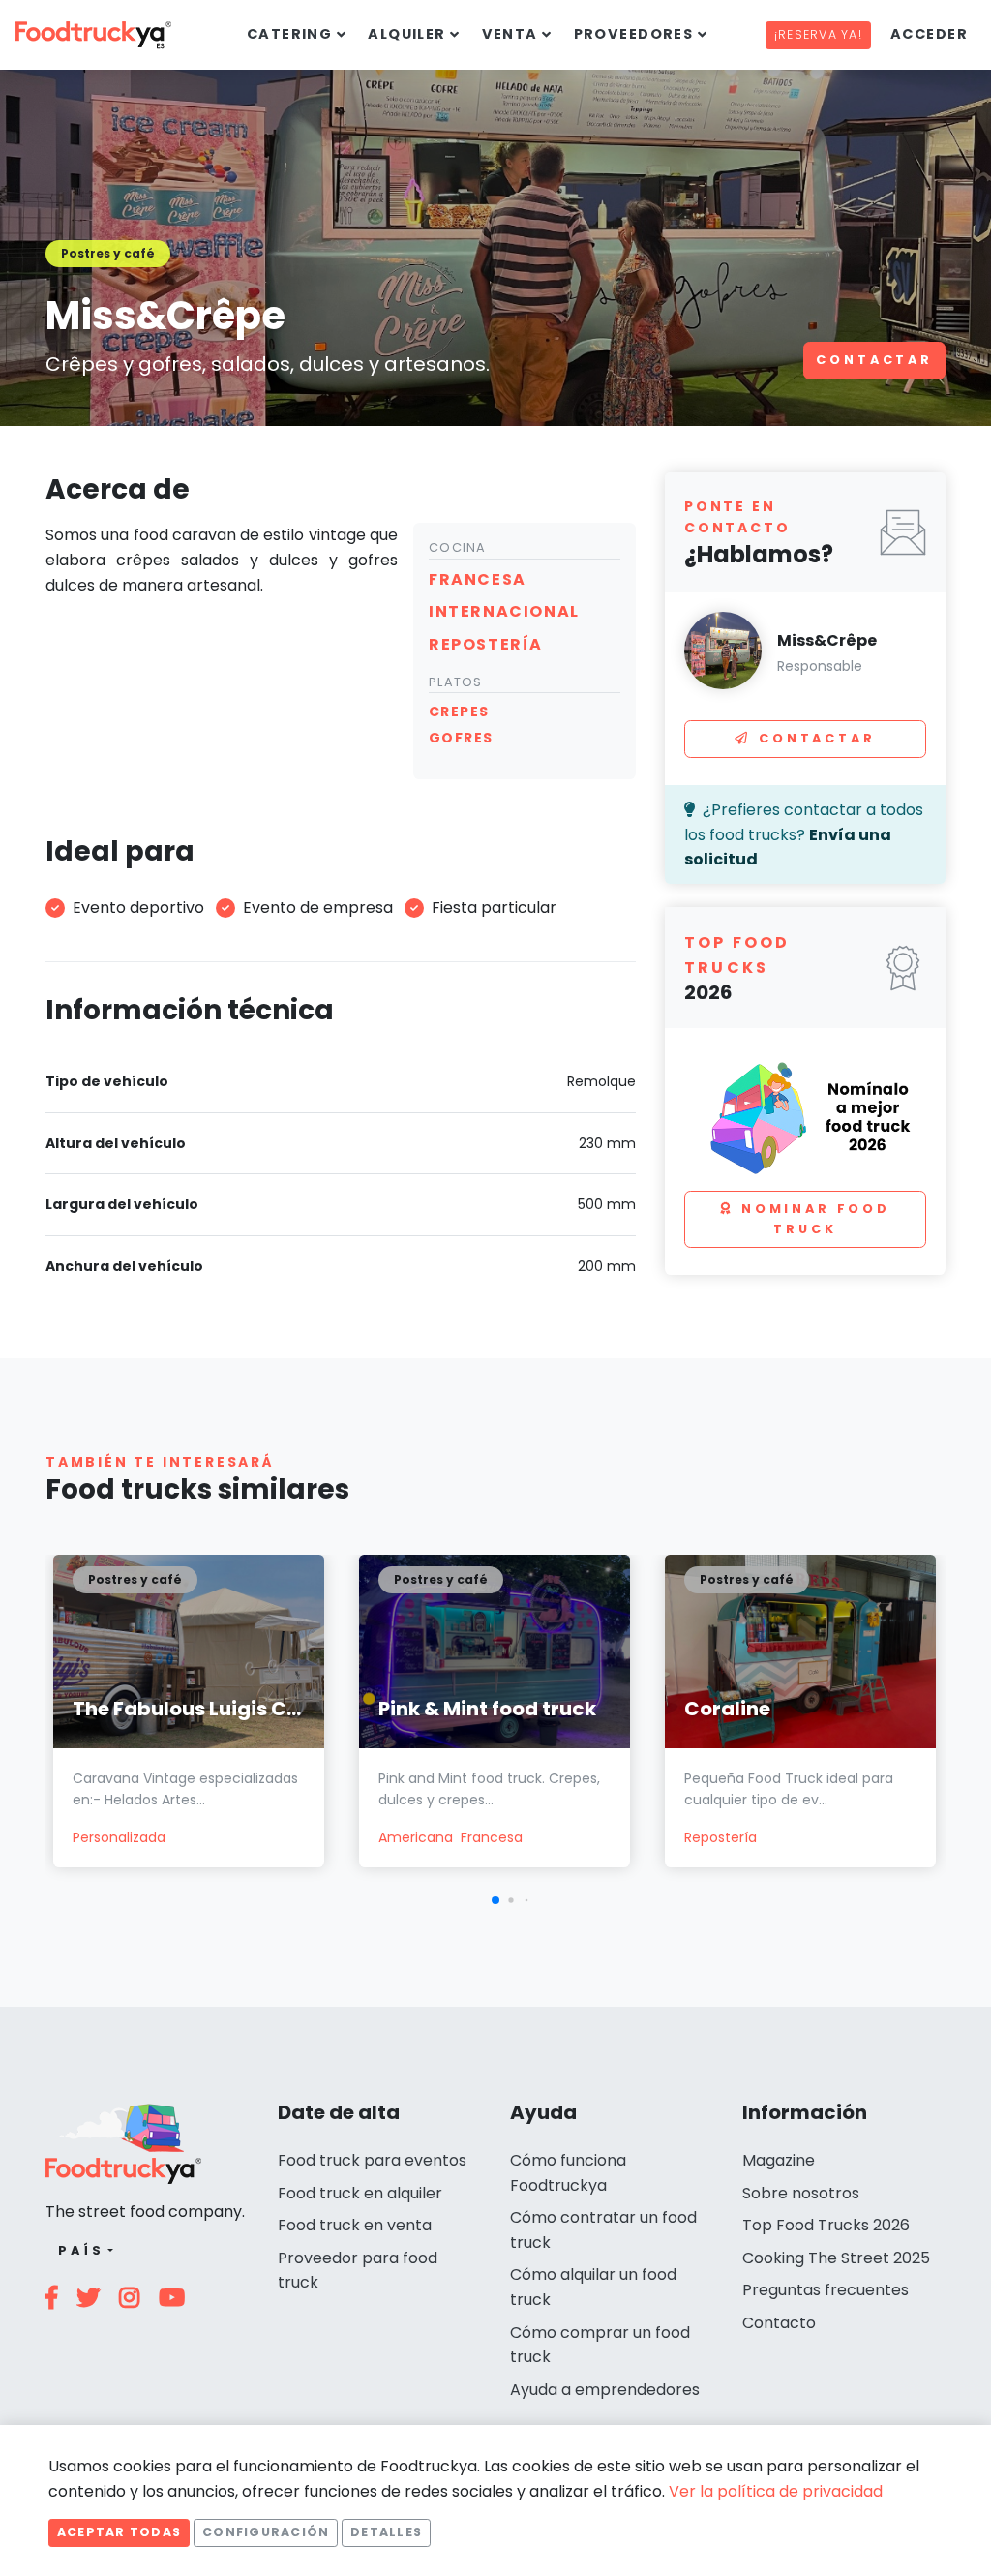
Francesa (492, 1837)
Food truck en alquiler (360, 2193)
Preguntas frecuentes (826, 2290)
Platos (456, 682)
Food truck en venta (355, 2225)
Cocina (458, 547)
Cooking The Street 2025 (836, 2258)
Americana (416, 1837)
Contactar (874, 360)
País (81, 2250)
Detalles (386, 2532)
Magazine (779, 2160)
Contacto (779, 2323)
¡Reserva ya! (818, 34)
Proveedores (634, 34)
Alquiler (407, 34)
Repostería (721, 1837)
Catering (290, 34)
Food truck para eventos (372, 2160)
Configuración (266, 2532)
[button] (495, 1900)
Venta (510, 34)
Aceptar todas (119, 2532)
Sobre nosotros (801, 2193)
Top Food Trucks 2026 (826, 2225)
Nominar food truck (816, 1218)
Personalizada (119, 1837)
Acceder (929, 34)
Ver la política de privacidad (776, 2491)
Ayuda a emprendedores (605, 2390)
